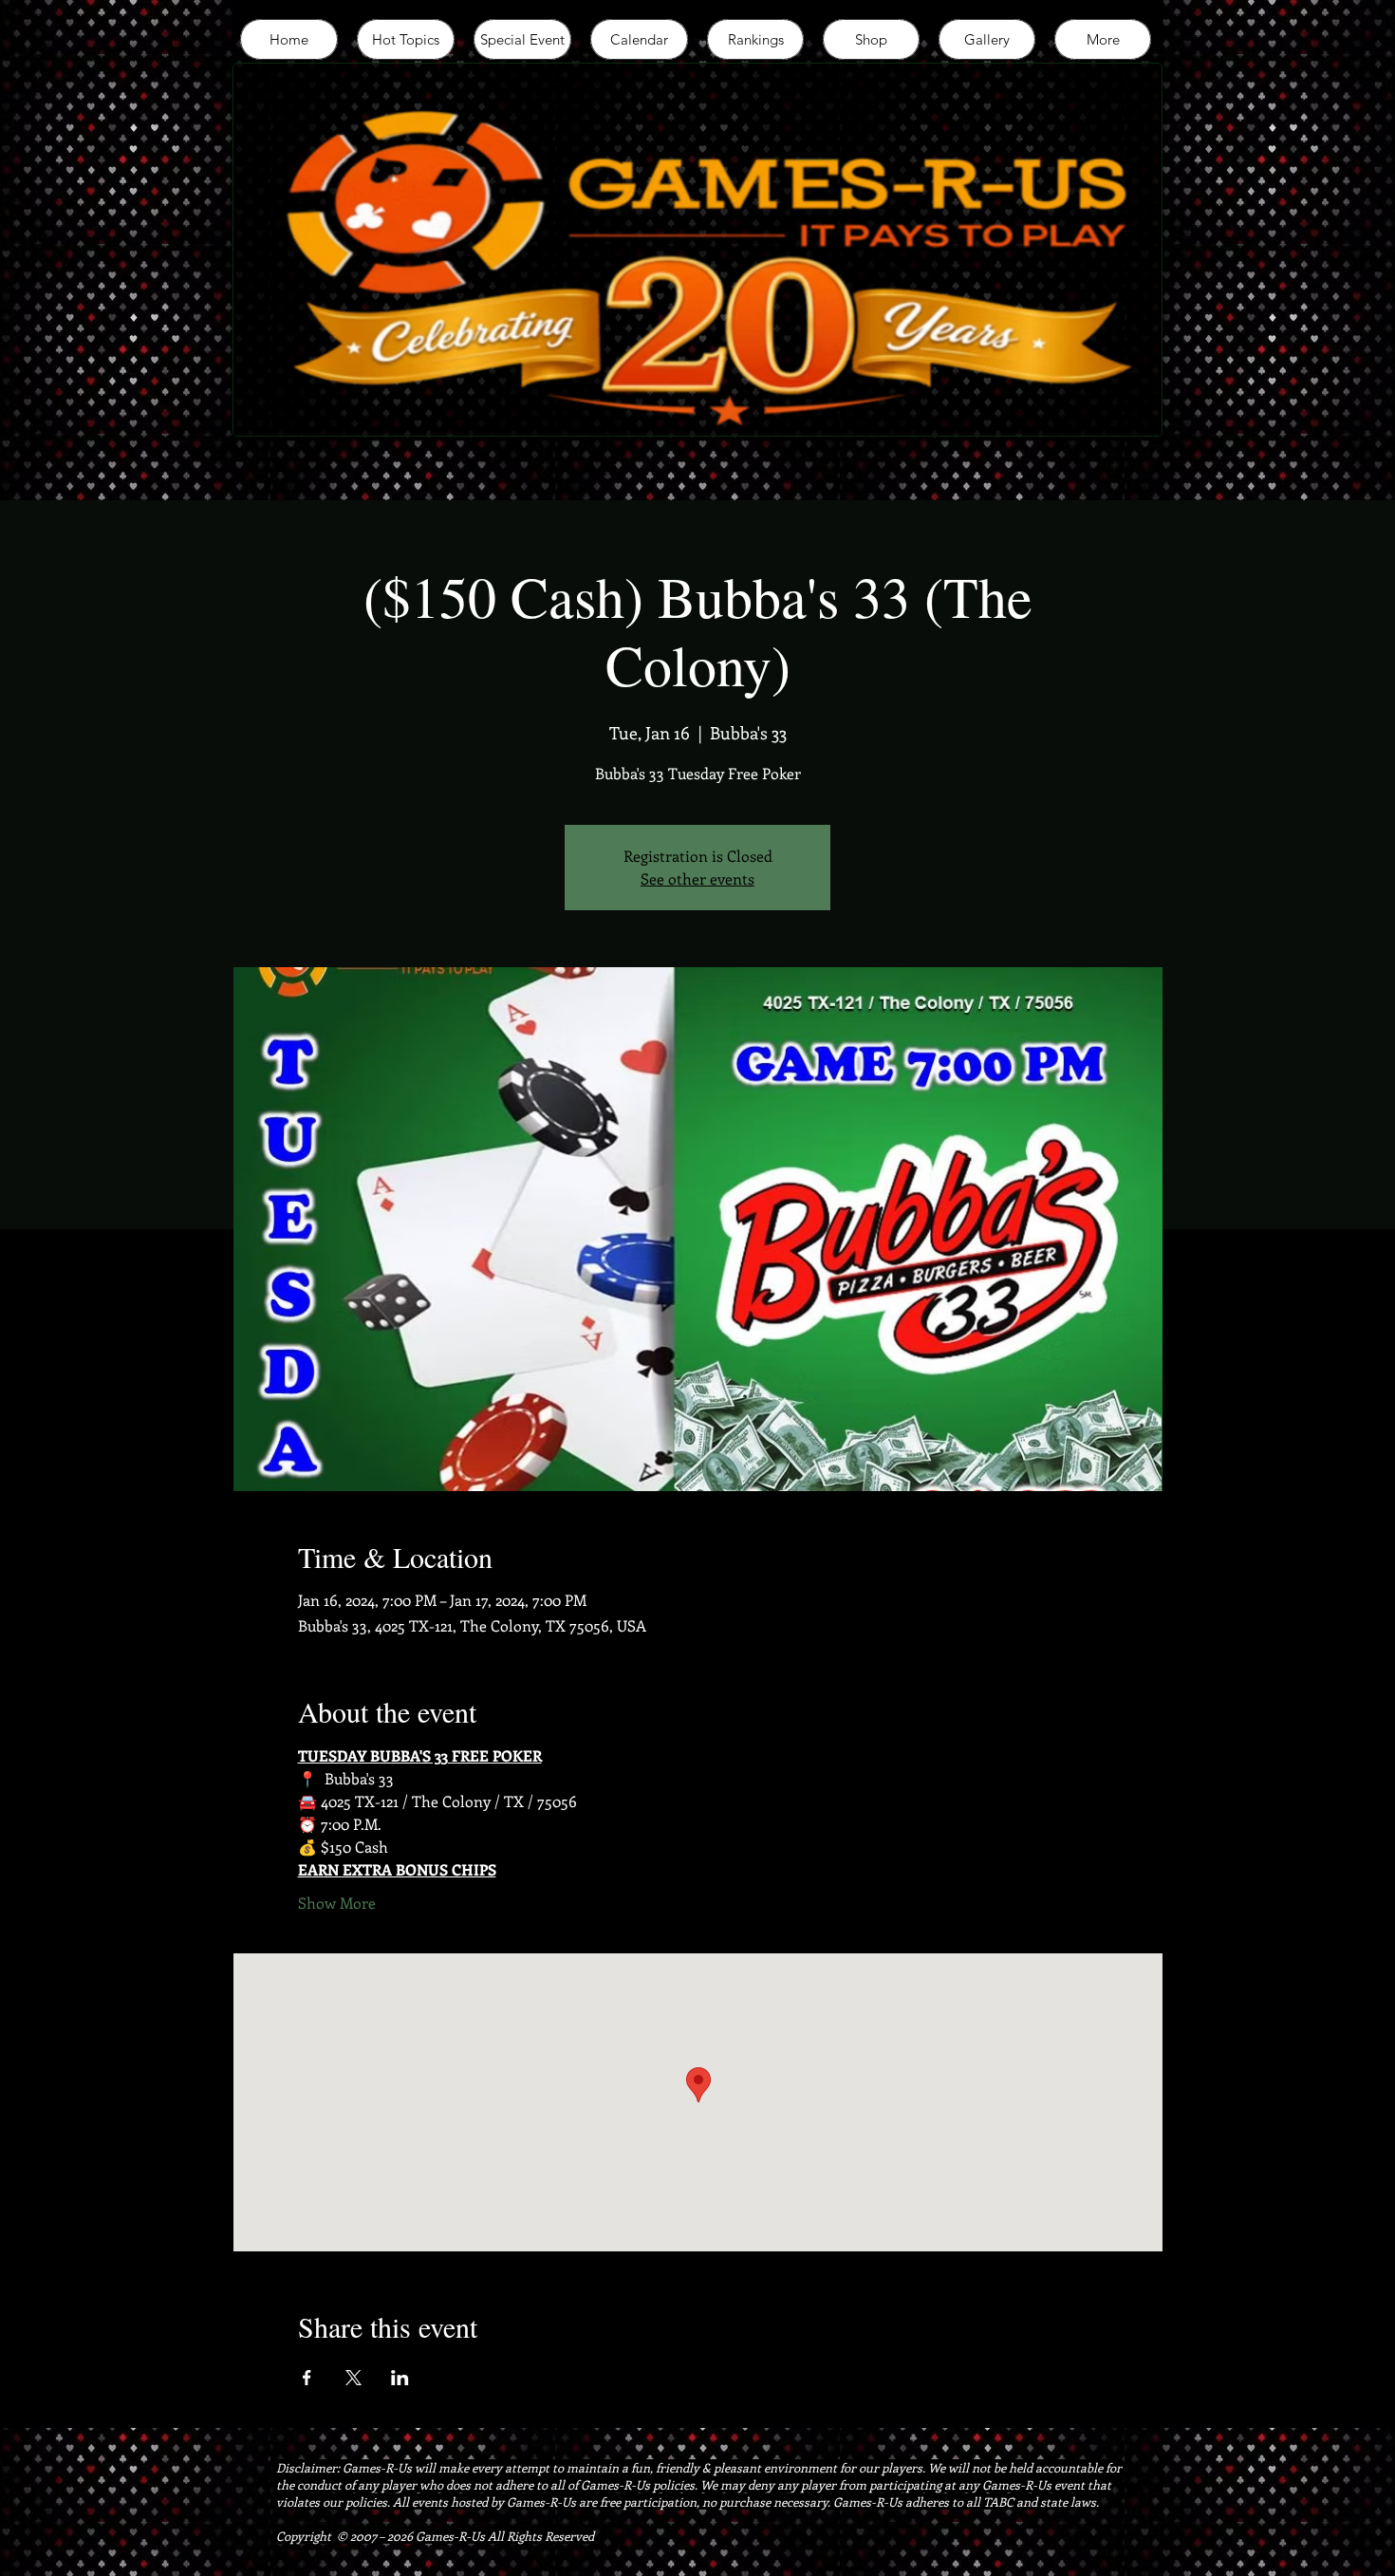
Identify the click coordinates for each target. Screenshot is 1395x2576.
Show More (337, 1903)
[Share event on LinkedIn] (400, 2378)
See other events (697, 878)
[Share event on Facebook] (307, 2378)
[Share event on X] (353, 2378)
